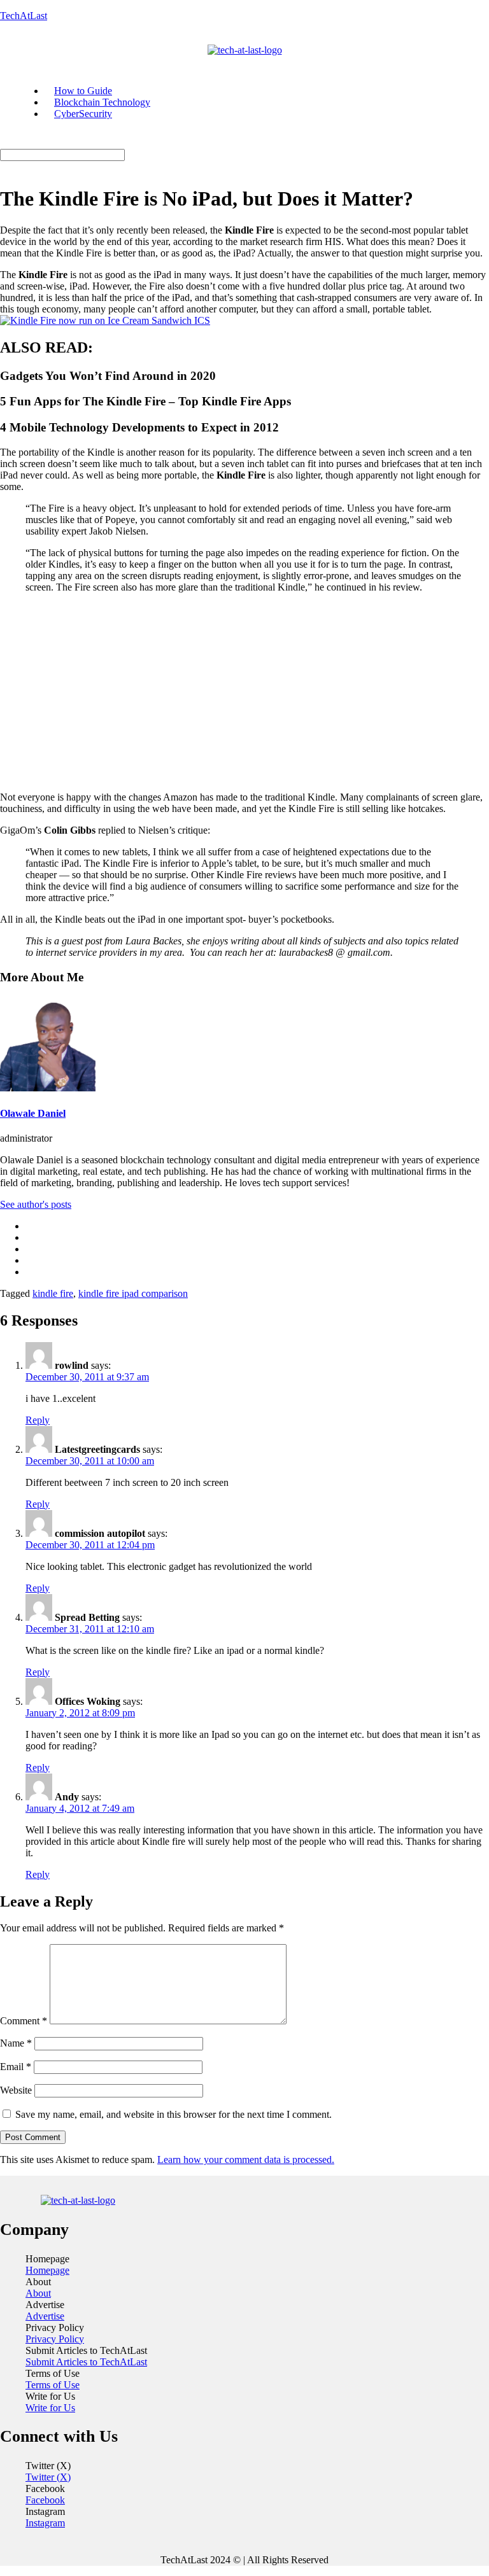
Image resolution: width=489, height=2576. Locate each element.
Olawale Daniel (33, 1113)
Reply (38, 1420)
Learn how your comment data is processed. (246, 2159)
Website (16, 2090)
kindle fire (53, 1293)
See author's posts (36, 1204)
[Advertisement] (244, 692)
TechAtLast (24, 16)
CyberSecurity (83, 114)
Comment (24, 2021)
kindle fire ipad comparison (133, 1293)
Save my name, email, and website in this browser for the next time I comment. (174, 2114)
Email (16, 2067)
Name (16, 2043)
